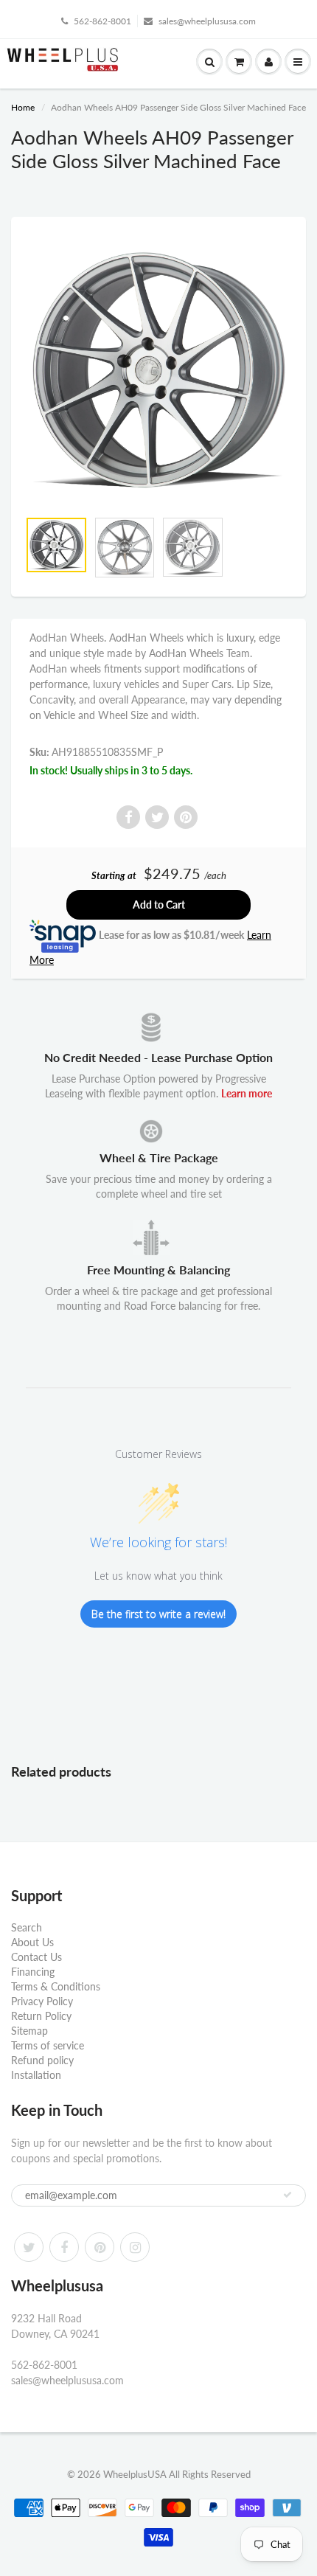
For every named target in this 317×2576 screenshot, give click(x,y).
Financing (33, 1972)
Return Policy (41, 2016)
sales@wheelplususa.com (207, 21)
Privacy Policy (42, 2001)
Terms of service (48, 2045)
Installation (36, 2075)
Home (23, 107)
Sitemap (29, 2031)
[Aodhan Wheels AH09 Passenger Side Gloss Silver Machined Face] (158, 370)
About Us (32, 1942)
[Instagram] (135, 2247)
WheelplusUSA (135, 2474)
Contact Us (36, 1957)
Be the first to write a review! (158, 1614)
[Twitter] (29, 2247)
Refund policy (42, 2060)
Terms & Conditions (56, 1986)
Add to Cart (159, 905)
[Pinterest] (100, 2247)
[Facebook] (64, 2247)
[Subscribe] (288, 2195)
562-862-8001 (102, 21)
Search (27, 1927)
